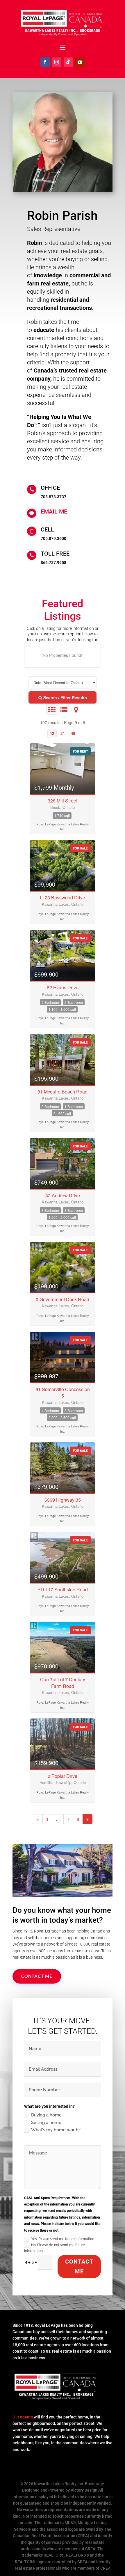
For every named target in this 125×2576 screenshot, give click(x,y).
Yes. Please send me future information (63, 2239)
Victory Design (84, 2490)
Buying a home (46, 2115)
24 (63, 733)
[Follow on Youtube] (80, 62)
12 (52, 733)
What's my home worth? (56, 2130)
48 (73, 733)
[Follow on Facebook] (45, 62)
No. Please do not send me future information (55, 2248)
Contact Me (37, 1976)
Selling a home (46, 2123)
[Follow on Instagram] (57, 62)
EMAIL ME (54, 511)
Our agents (23, 2417)
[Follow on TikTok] (68, 62)
